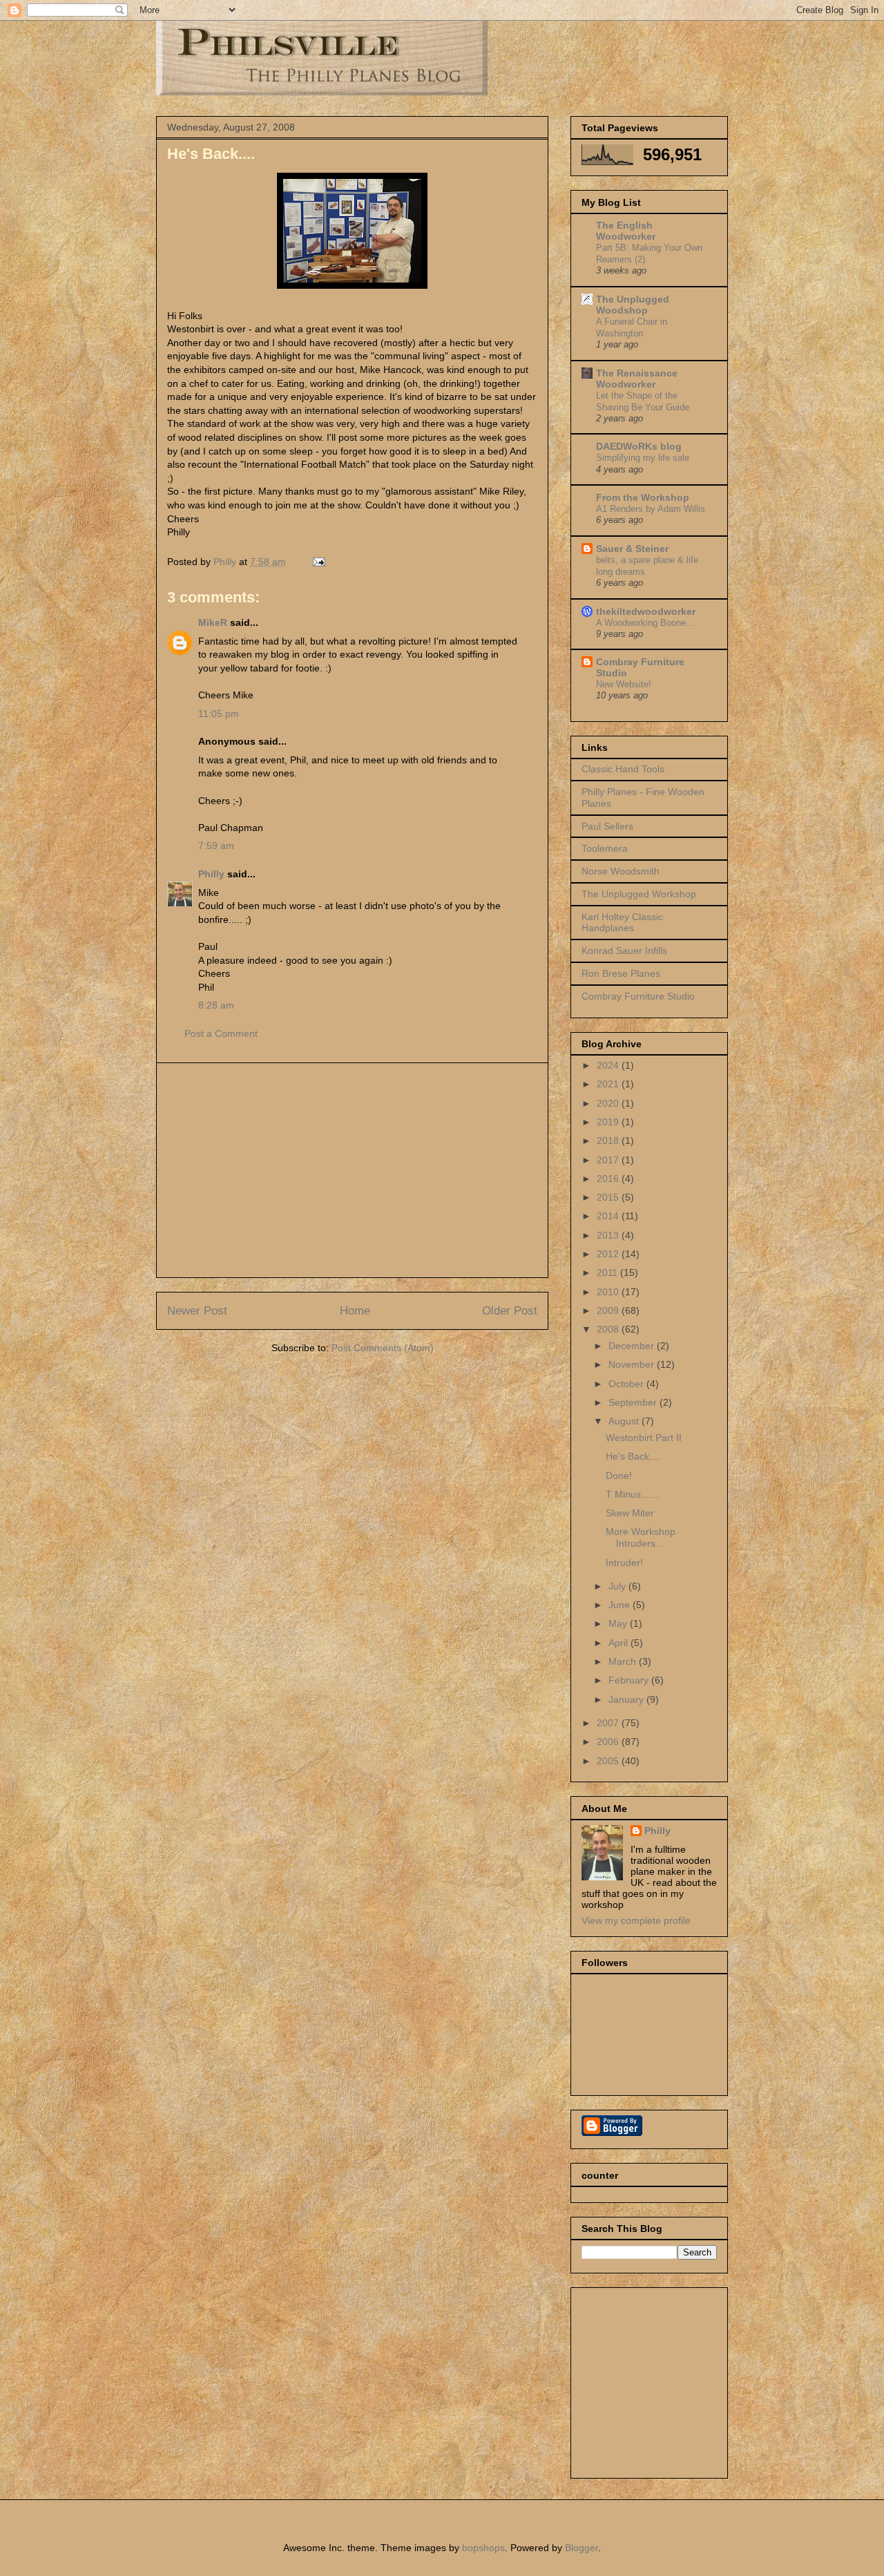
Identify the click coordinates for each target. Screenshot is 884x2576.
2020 (609, 1103)
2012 (609, 1254)
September (634, 1402)
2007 (609, 1723)
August (625, 1421)
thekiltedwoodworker (646, 611)
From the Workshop (643, 497)
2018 (609, 1141)
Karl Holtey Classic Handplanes (622, 923)
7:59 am (216, 846)
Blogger (582, 2548)
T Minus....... (633, 1494)
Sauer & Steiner (632, 548)
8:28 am (216, 1005)
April (619, 1643)
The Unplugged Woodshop (633, 305)
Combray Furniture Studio (638, 996)
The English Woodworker (626, 231)
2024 (609, 1065)
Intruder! (624, 1563)
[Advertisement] (352, 1170)
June (621, 1605)
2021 (609, 1084)
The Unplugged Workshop (639, 894)
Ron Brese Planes (621, 973)
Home (355, 1311)
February (630, 1680)
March (624, 1661)
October (627, 1384)
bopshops (483, 2548)
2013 (609, 1235)
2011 (608, 1272)
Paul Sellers (607, 826)
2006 (609, 1742)
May (619, 1623)
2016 (609, 1179)
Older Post (510, 1311)
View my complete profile (636, 1920)
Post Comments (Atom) (383, 1348)
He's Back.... (633, 1456)
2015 (609, 1197)
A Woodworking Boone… (645, 623)
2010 (609, 1292)
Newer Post (197, 1311)
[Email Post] (318, 562)
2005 (609, 1761)
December (633, 1346)
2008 (609, 1329)
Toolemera (605, 848)
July (618, 1586)
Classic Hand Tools (623, 769)
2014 (609, 1216)
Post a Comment (221, 1033)
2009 (609, 1310)
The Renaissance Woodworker (637, 379)
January (627, 1699)
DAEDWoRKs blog (639, 446)
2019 (609, 1122)
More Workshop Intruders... (641, 1537)
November (633, 1364)
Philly (211, 874)
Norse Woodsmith (621, 871)
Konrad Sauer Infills (624, 951)
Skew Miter (630, 1513)
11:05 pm (219, 714)
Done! (619, 1476)
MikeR (213, 622)
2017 (609, 1160)
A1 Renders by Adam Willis (651, 509)
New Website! (624, 684)
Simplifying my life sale (643, 458)
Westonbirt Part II (644, 1438)
